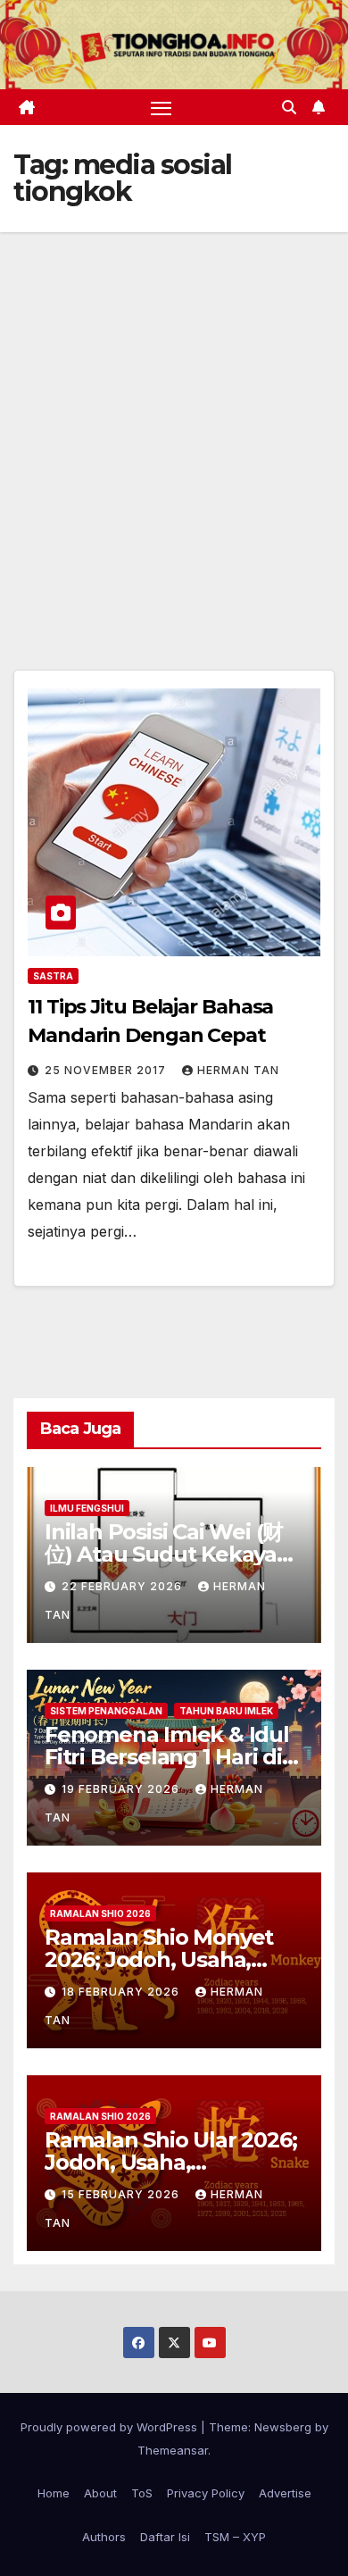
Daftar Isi (165, 2537)
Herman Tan (238, 1070)
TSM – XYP (235, 2537)
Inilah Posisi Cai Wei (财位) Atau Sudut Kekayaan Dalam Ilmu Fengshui (174, 1554)
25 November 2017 (107, 1070)
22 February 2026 (124, 1586)
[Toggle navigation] (162, 107)
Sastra (53, 976)
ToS (142, 2493)
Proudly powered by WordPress (111, 2427)
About (100, 2493)
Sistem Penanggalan (106, 1711)
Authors (104, 2537)
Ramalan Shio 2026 (100, 1913)
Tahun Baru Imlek (226, 1711)
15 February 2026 (122, 2194)
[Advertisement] (174, 415)
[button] (289, 107)
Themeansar (173, 2450)
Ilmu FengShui (87, 1508)
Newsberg (283, 2427)
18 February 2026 (122, 1992)
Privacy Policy (206, 2493)
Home (54, 2493)
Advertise (285, 2493)
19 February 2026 (122, 1789)
